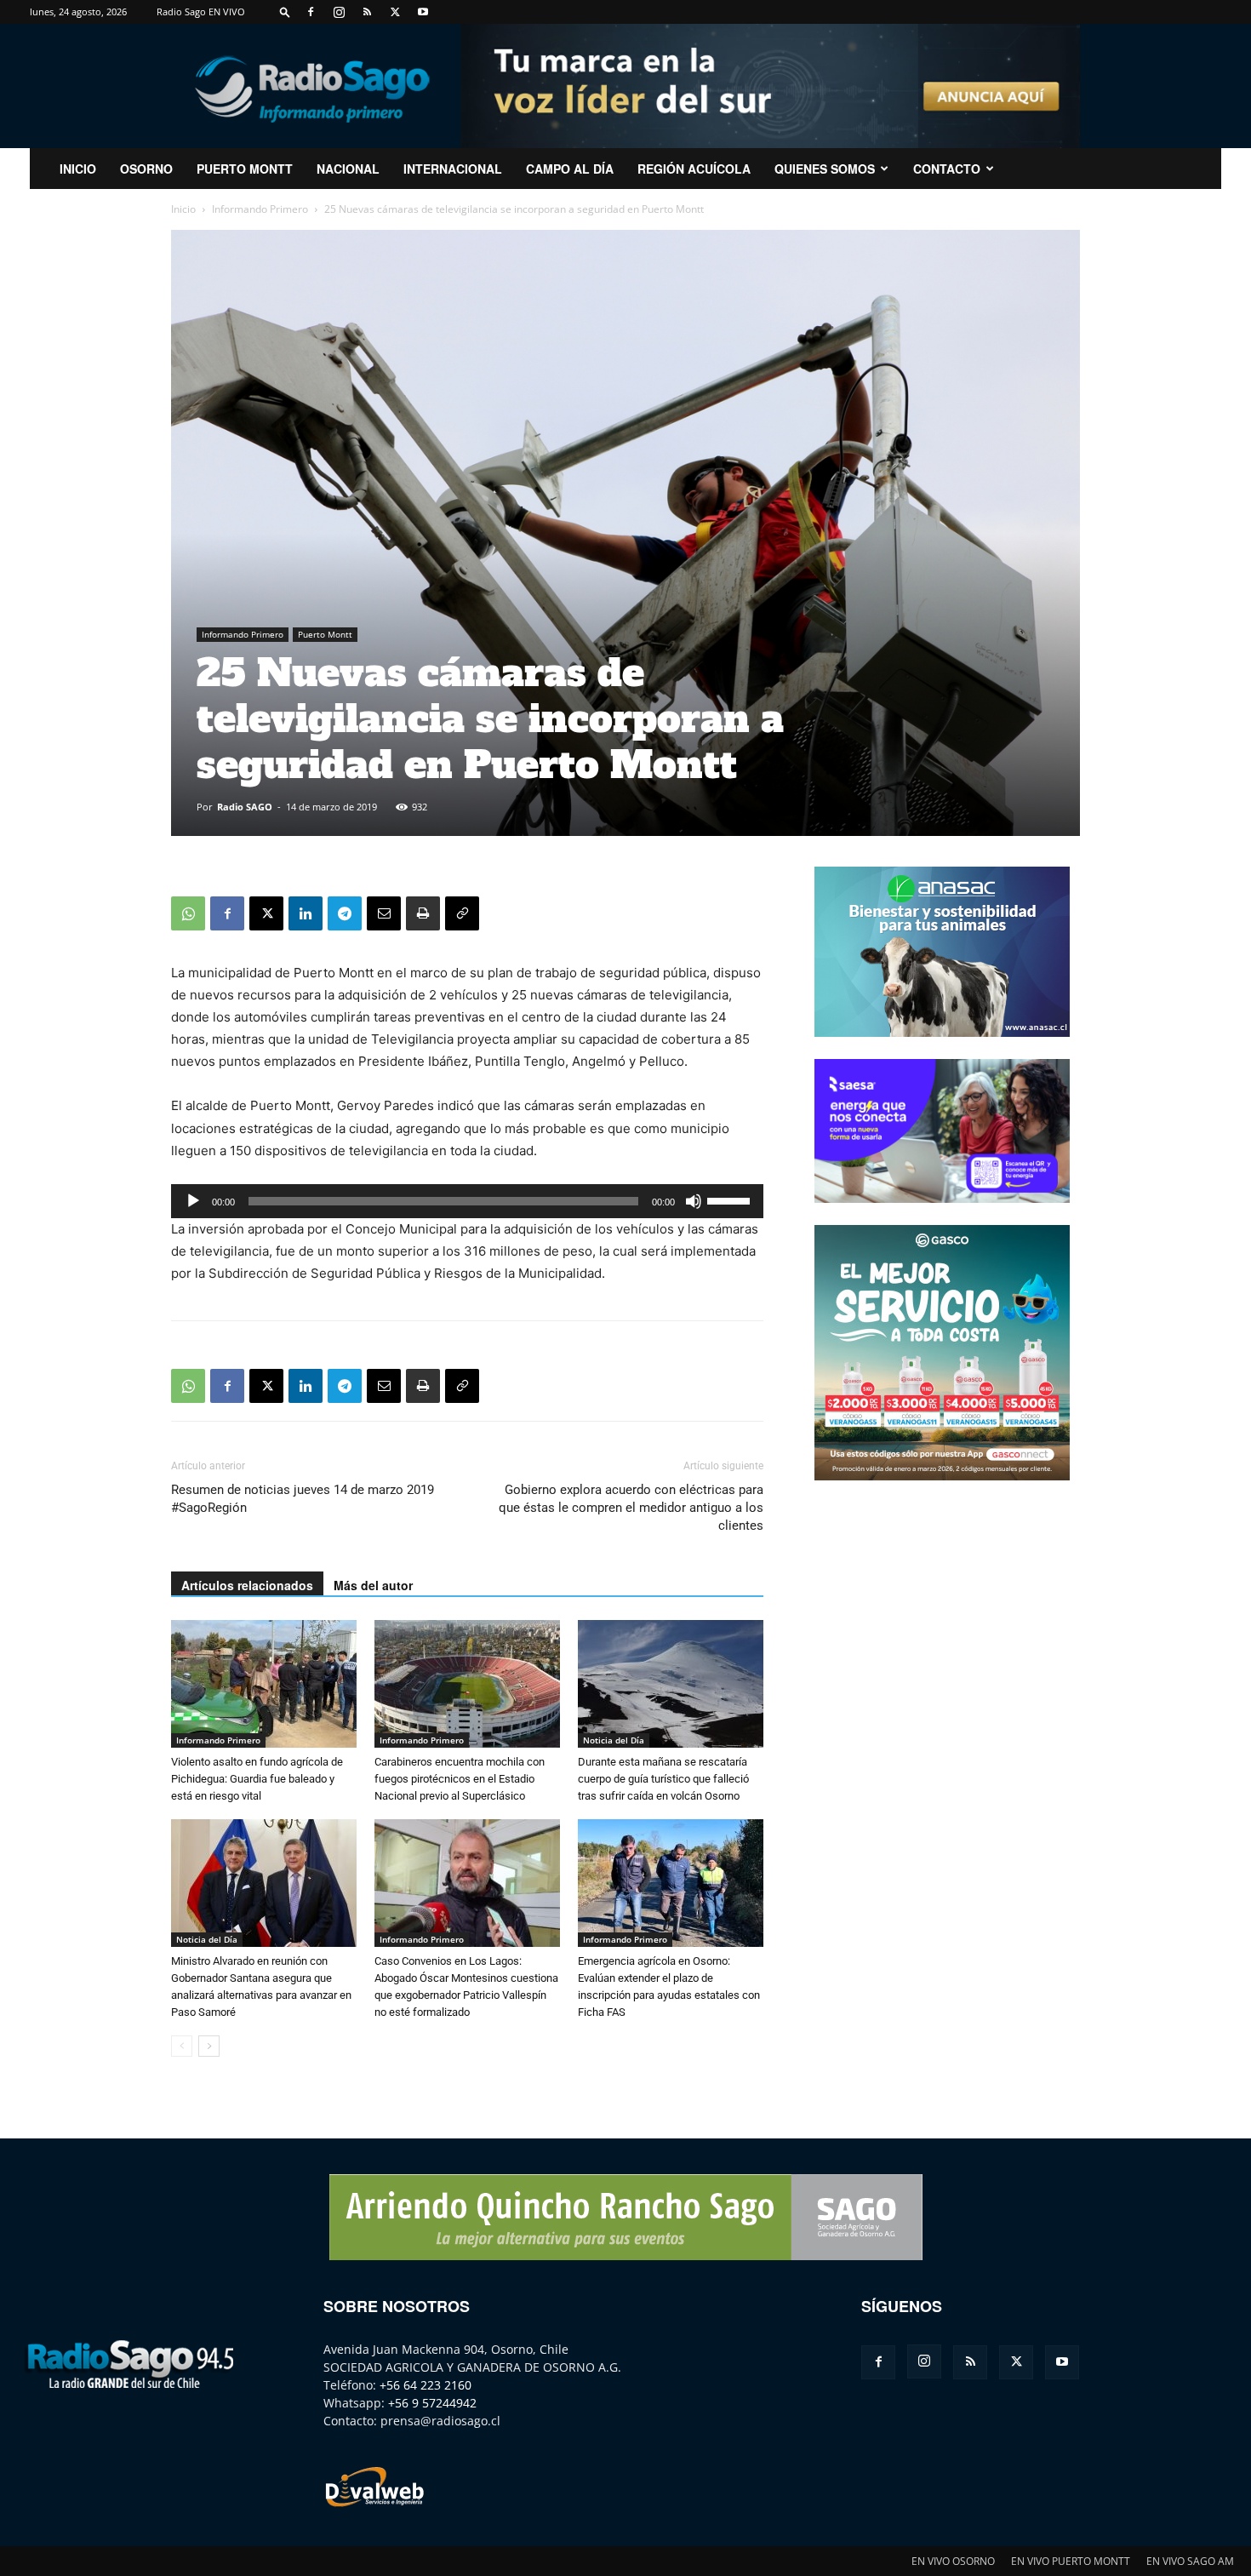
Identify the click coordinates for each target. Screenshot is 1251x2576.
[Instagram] (339, 12)
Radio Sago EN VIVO (201, 11)
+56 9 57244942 (432, 2403)
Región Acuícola (694, 169)
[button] (285, 11)
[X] (395, 12)
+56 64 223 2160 (426, 2385)
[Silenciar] (694, 1201)
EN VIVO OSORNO (953, 2561)
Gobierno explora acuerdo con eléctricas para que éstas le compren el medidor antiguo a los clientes (631, 1508)
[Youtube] (423, 12)
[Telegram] (345, 913)
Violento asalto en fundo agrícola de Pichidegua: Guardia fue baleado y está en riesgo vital (257, 1779)
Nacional (348, 169)
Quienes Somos (825, 169)
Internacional (453, 169)
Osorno (146, 169)
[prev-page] (182, 2046)
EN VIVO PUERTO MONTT (1071, 2561)
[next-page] (209, 2046)
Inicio (183, 209)
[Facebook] (311, 12)
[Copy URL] (462, 913)
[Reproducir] (193, 1201)
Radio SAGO (245, 807)
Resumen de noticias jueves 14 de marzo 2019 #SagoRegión (303, 1499)
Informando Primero (260, 209)
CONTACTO (947, 169)
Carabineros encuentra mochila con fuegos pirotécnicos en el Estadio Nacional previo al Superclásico (460, 1779)
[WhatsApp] (188, 913)
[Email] (384, 913)
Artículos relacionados (247, 1585)
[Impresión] (423, 913)
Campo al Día (570, 169)
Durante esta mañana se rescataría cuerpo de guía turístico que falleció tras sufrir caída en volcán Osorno (663, 1779)
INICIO (78, 169)
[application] (467, 1201)
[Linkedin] (306, 913)
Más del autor (373, 1585)
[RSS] (367, 12)
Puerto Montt (245, 169)
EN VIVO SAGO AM (1190, 2561)
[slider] (731, 1199)
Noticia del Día (614, 1740)
